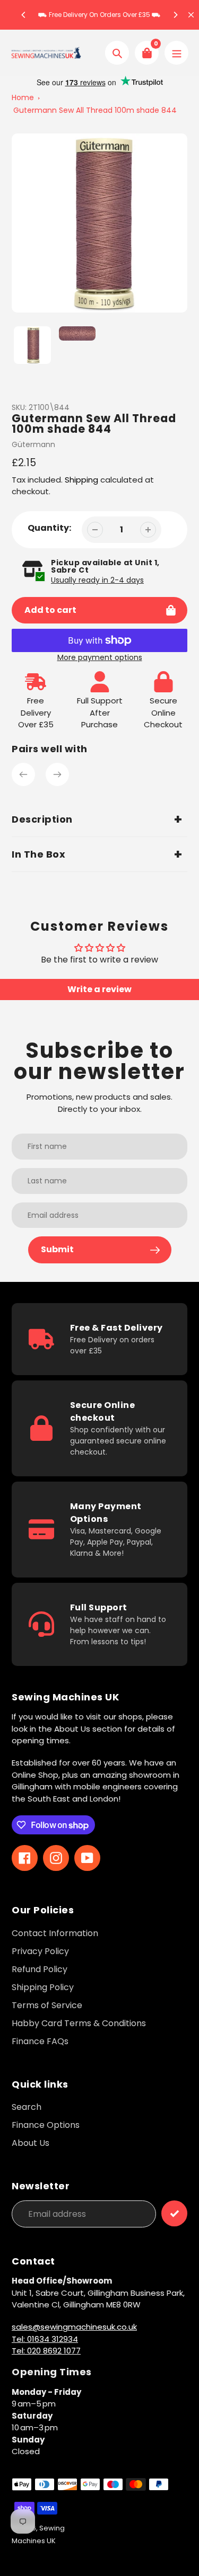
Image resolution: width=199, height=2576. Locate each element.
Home (23, 97)
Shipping (81, 480)
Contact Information (55, 1933)
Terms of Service (47, 2005)
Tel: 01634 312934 (45, 2339)
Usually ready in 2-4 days (97, 580)
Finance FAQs (40, 2041)
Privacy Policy (40, 1951)
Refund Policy (40, 1969)
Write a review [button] (99, 989)
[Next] (175, 15)
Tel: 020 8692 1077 (46, 2351)
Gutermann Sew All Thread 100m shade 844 (95, 110)
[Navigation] (176, 53)
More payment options (100, 657)
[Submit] (174, 2213)
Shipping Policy (43, 1987)
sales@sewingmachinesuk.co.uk (74, 2327)
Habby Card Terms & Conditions (79, 2023)
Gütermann (33, 444)
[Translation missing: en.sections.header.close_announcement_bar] (191, 15)
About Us (31, 2143)
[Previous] (24, 15)
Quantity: (49, 528)
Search (27, 2107)
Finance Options (46, 2125)
